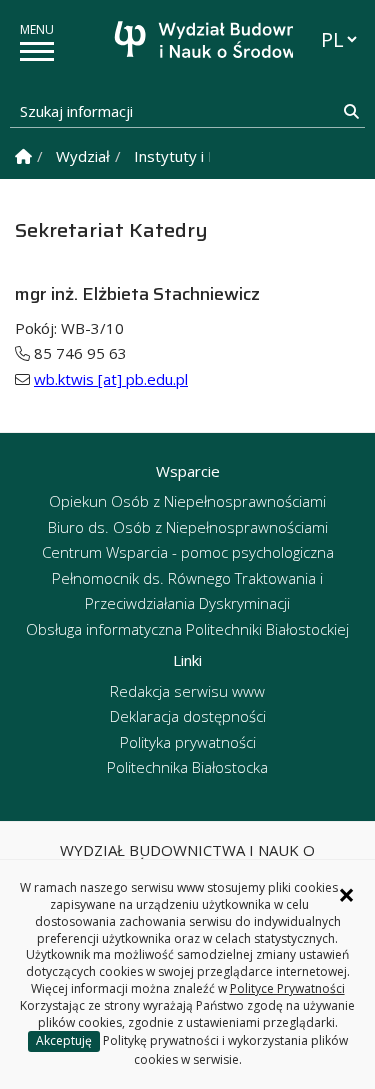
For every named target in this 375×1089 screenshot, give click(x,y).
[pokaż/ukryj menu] (37, 51)
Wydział (83, 156)
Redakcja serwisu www (187, 691)
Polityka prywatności (188, 742)
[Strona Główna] (23, 156)
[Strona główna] (193, 42)
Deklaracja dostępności (188, 716)
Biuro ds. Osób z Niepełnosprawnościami (188, 527)
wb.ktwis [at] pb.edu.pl (111, 379)
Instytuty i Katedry (199, 156)
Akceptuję (64, 1040)
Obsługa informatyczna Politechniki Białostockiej (187, 629)
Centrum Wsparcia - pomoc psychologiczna (188, 552)
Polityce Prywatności (287, 988)
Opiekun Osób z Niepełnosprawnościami (187, 501)
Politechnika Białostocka (187, 767)
